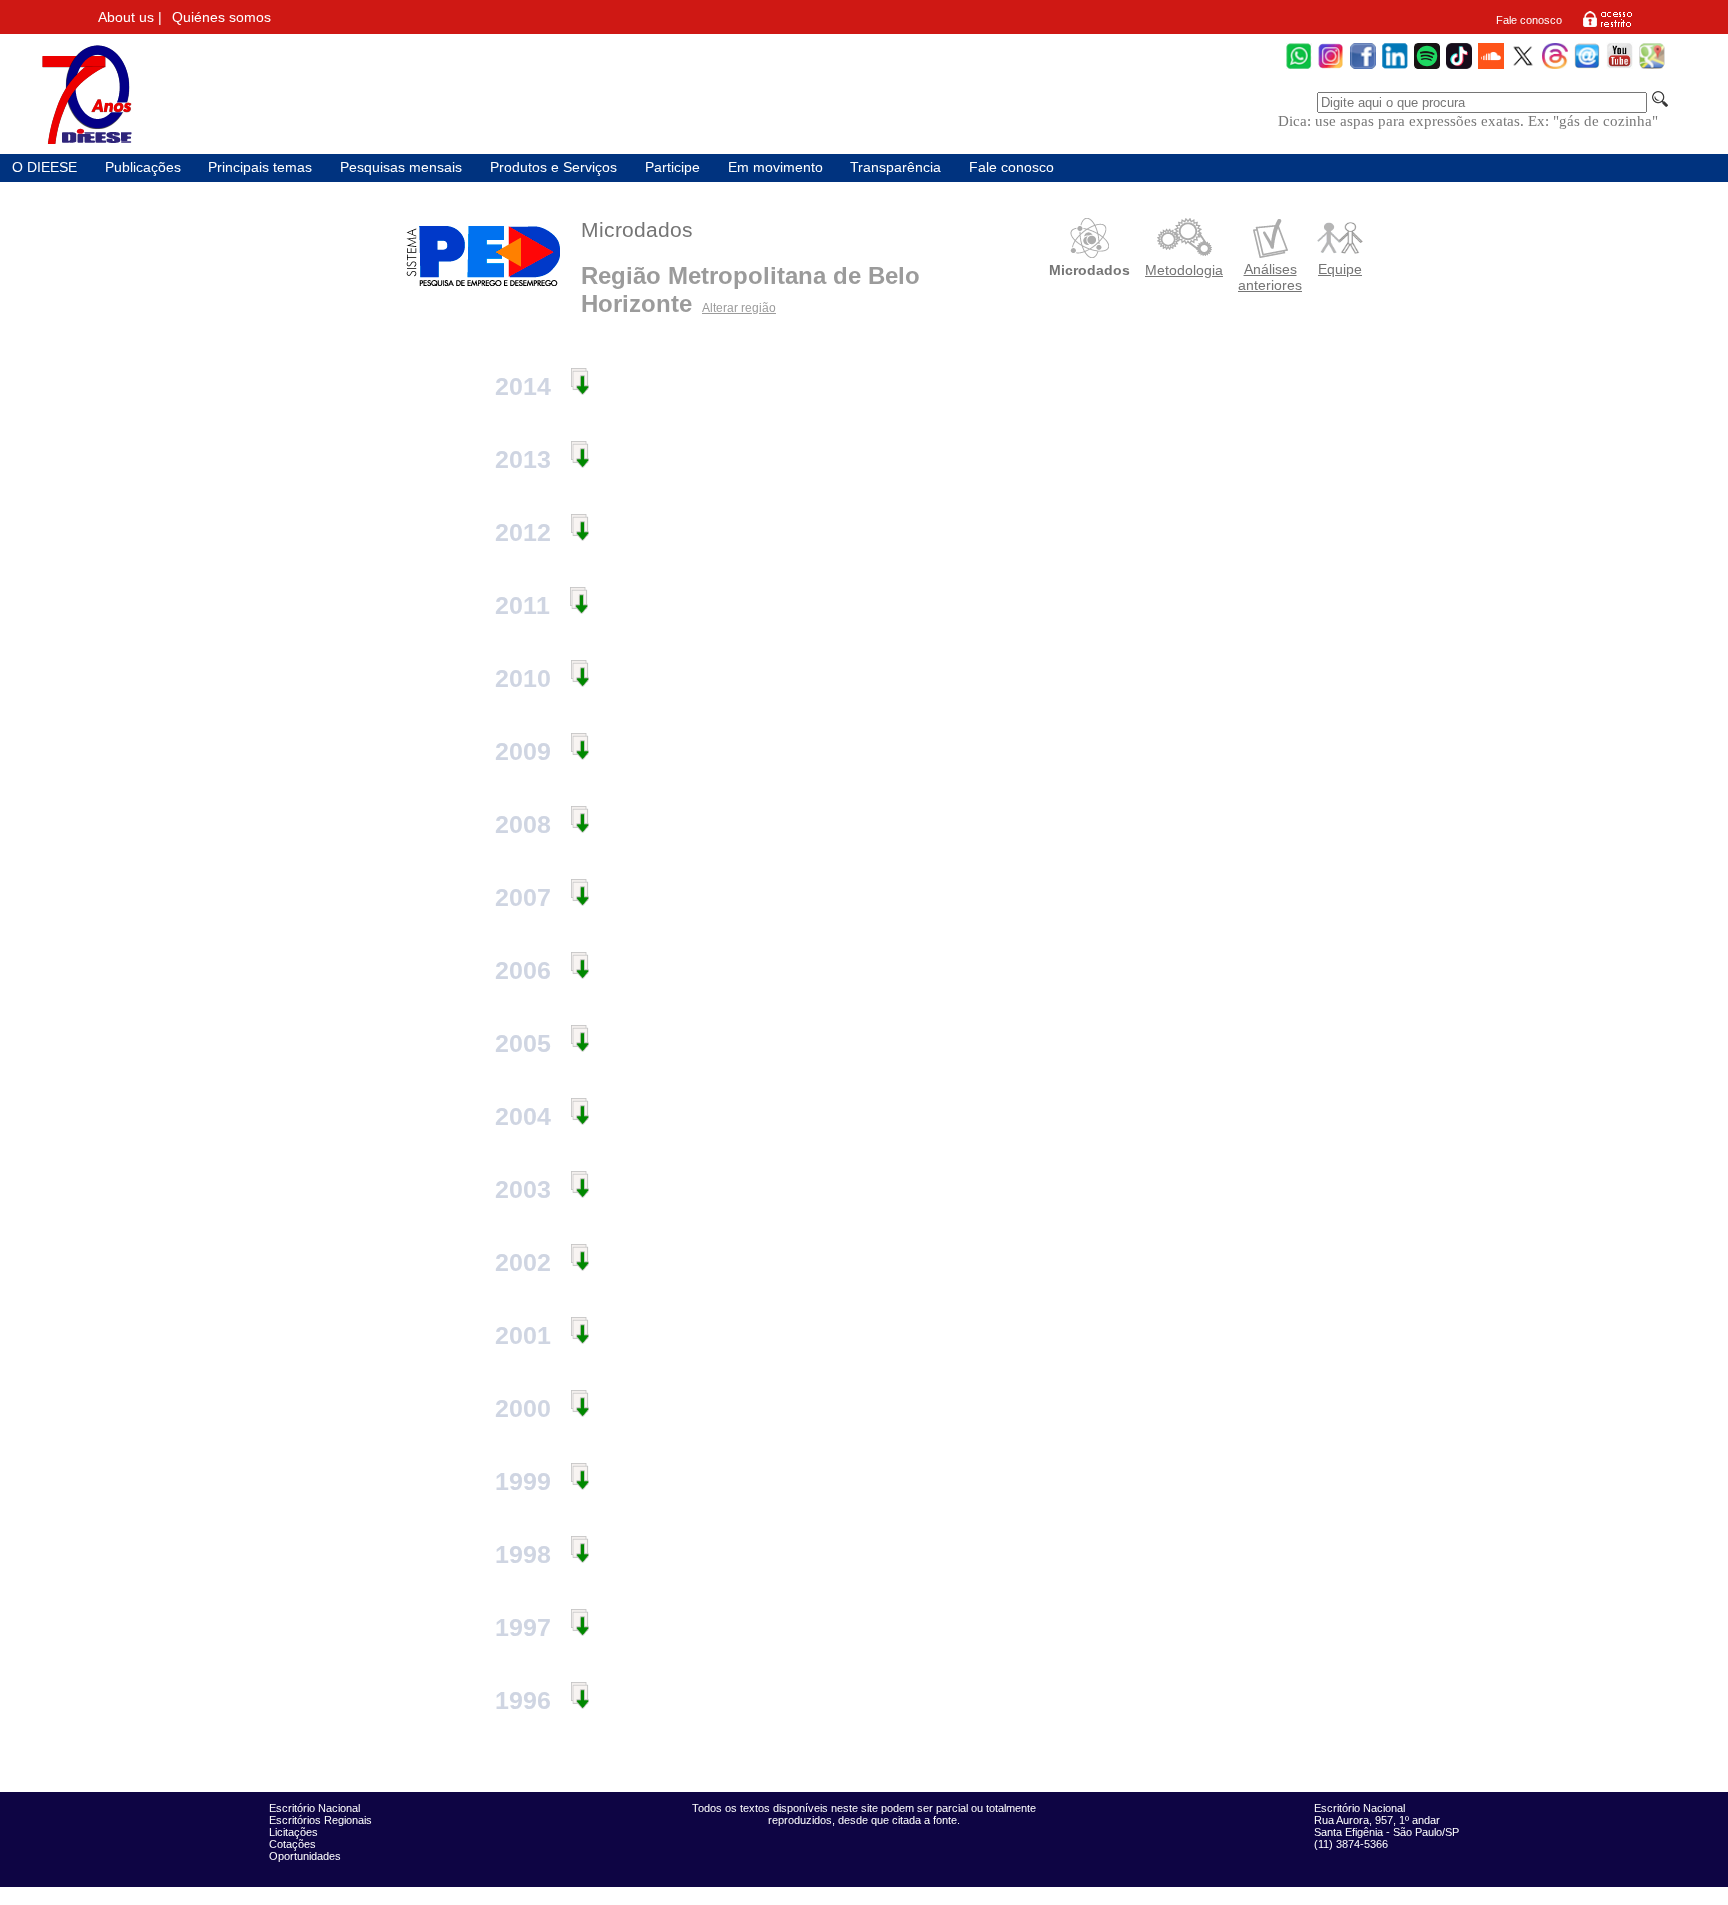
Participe (672, 167)
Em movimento (775, 167)
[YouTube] (1619, 66)
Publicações (143, 167)
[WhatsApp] (1299, 66)
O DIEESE (44, 167)
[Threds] (1555, 66)
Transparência (895, 167)
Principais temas (260, 167)
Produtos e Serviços (553, 167)
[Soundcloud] (1491, 66)
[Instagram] (1331, 66)
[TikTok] (1459, 66)
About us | (130, 17)
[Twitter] (1523, 66)
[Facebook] (1363, 66)
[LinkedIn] (1395, 66)
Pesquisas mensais (401, 167)
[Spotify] (1427, 66)
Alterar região (739, 308)
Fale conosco (1529, 20)
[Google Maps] (1652, 66)
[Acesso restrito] (1607, 26)
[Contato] (1587, 66)
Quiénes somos (221, 17)
